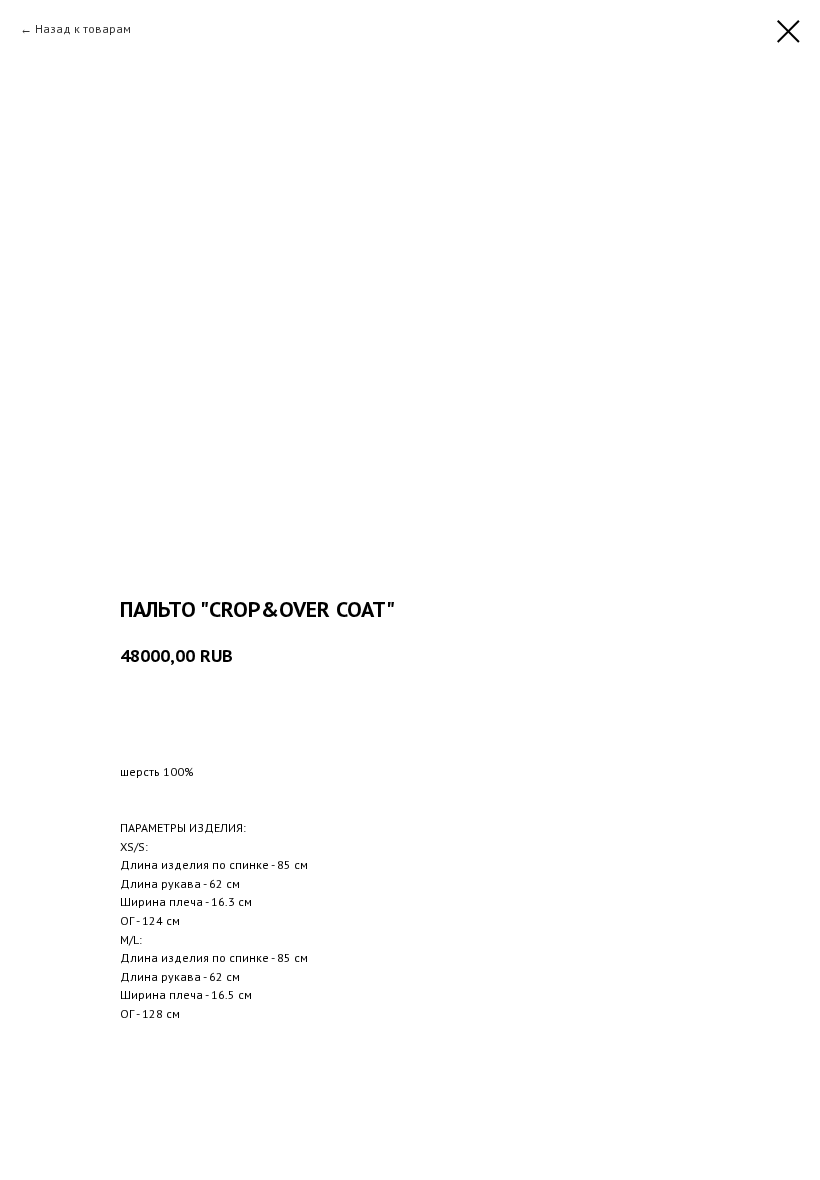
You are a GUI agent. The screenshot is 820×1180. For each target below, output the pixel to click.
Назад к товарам (83, 28)
